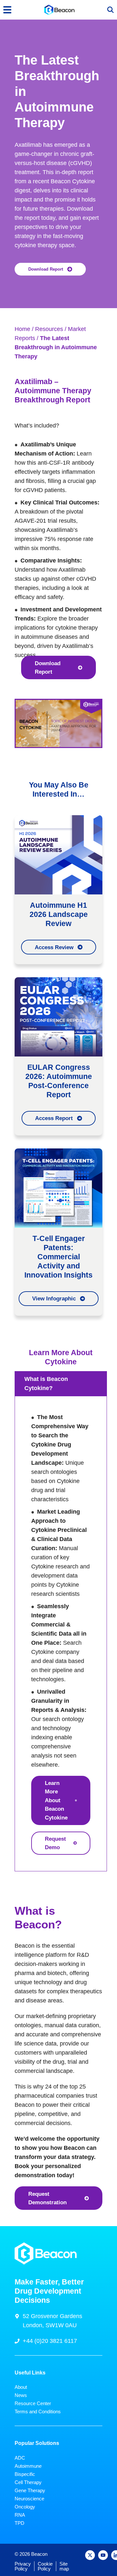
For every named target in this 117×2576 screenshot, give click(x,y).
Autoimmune (28, 2466)
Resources (49, 329)
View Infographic (54, 1298)
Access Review (54, 947)
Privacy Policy (23, 2566)
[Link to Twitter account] (90, 2555)
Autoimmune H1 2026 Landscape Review (59, 914)
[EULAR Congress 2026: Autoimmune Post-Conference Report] (58, 1017)
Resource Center (33, 2403)
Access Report (54, 1118)
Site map (64, 2566)
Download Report (46, 269)
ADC (20, 2458)
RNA (20, 2515)
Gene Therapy (30, 2490)
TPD (19, 2523)
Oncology (25, 2507)
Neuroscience (29, 2499)
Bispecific (25, 2474)
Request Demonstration (47, 2198)
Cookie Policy (45, 2566)
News (21, 2395)
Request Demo (55, 1843)
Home (22, 329)
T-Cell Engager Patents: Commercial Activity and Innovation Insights (58, 1257)
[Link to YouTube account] (103, 2555)
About (21, 2387)
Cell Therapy (28, 2482)
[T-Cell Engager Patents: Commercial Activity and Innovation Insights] (58, 1188)
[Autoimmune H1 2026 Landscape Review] (58, 855)
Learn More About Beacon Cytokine (56, 1800)
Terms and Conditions (38, 2411)
